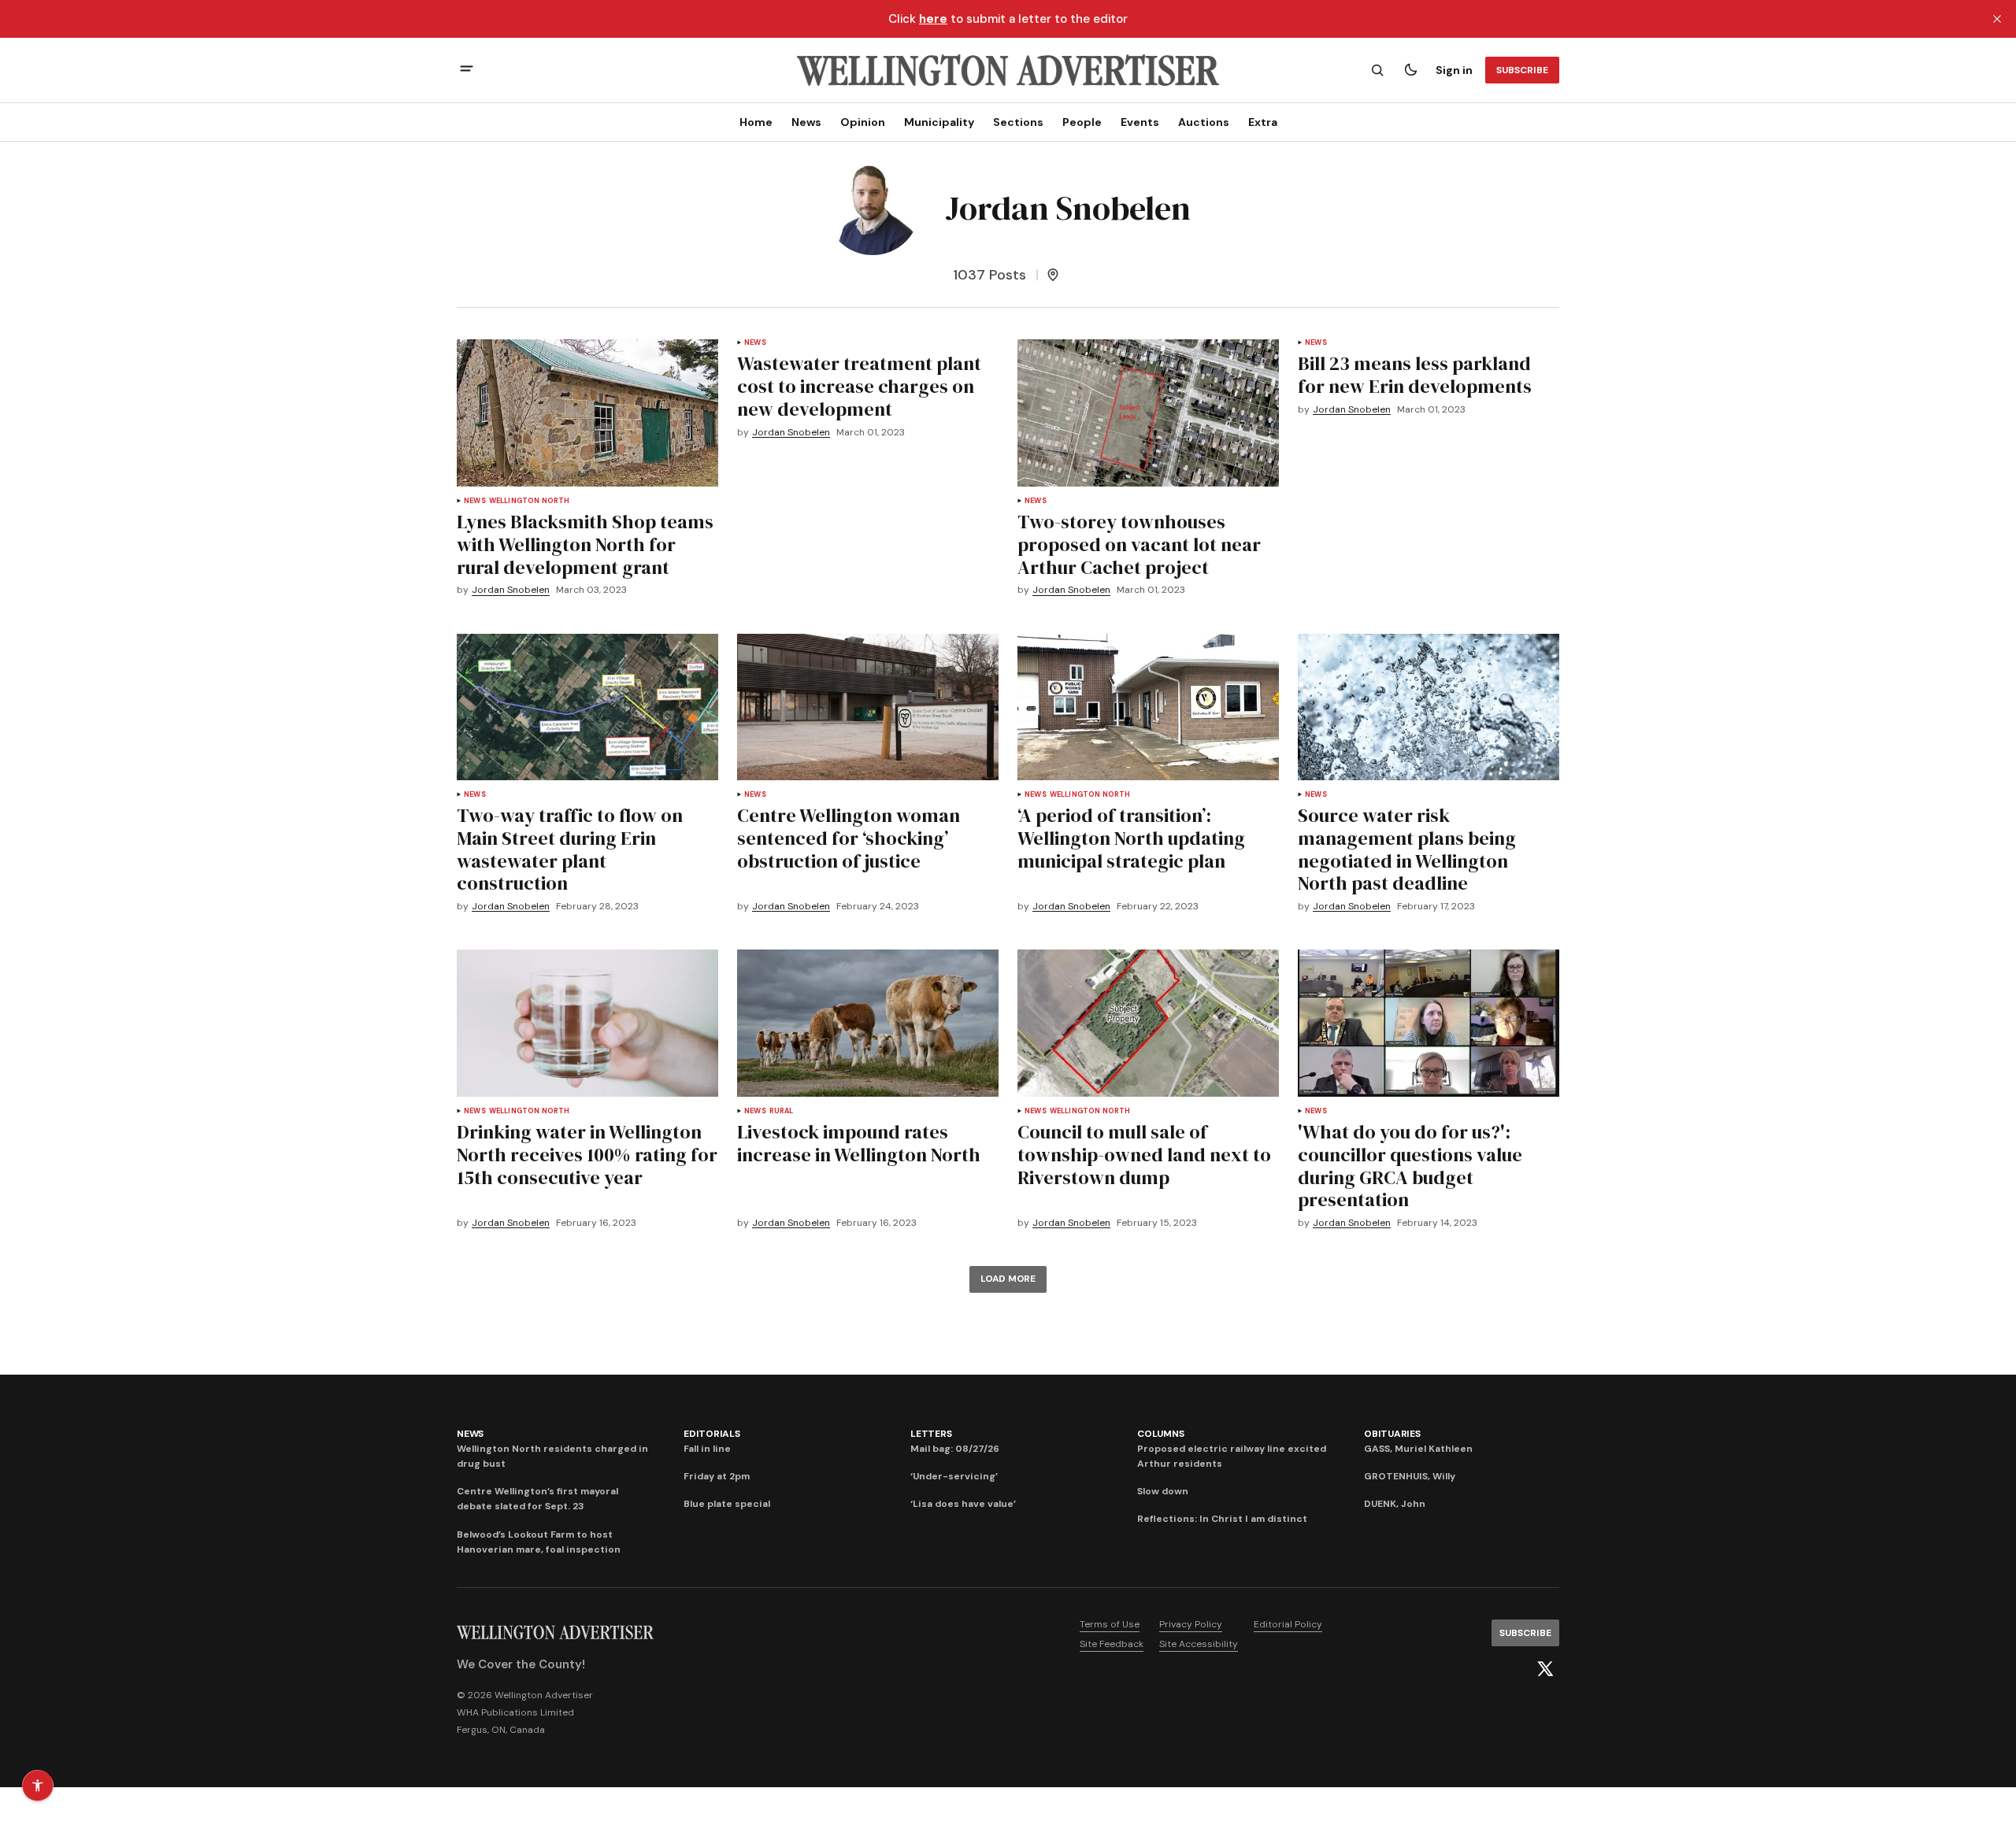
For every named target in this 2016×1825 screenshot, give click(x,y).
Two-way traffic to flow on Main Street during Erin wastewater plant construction (570, 849)
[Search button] (1377, 70)
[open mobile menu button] (467, 70)
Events (1140, 122)
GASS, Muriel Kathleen (1418, 1449)
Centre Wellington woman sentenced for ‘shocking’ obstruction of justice (849, 838)
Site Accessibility (1199, 1644)
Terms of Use (1110, 1624)
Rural (782, 1111)
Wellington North (530, 501)
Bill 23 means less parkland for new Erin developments (1415, 375)
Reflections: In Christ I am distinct (1222, 1519)
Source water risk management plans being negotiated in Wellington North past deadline (1407, 849)
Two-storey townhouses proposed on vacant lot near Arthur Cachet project (1139, 544)
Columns (1160, 1434)
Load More (1008, 1279)
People (1082, 122)
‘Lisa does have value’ (963, 1504)
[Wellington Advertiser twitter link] (1545, 1669)
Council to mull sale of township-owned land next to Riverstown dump (1144, 1155)
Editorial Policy (1288, 1624)
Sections (1018, 122)
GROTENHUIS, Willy (1410, 1476)
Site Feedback (1112, 1644)
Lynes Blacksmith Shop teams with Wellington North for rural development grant (585, 544)
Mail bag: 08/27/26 (955, 1449)
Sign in (1454, 70)
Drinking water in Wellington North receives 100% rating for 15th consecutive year (587, 1155)
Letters (931, 1434)
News (806, 122)
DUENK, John (1395, 1504)
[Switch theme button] (1410, 70)
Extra (1263, 122)
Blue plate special (727, 1504)
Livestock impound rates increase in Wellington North (859, 1143)
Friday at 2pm (717, 1476)
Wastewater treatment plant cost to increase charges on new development (859, 386)
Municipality (939, 122)
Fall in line (707, 1449)
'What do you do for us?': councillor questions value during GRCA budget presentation (1410, 1166)
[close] (1997, 19)
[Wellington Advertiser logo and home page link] (1008, 70)
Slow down (1163, 1491)
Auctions (1204, 122)
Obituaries (1392, 1434)
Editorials (712, 1434)
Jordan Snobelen (511, 590)
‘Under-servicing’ (954, 1476)
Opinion (863, 122)
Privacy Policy (1191, 1624)
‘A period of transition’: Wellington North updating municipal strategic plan (1131, 838)
